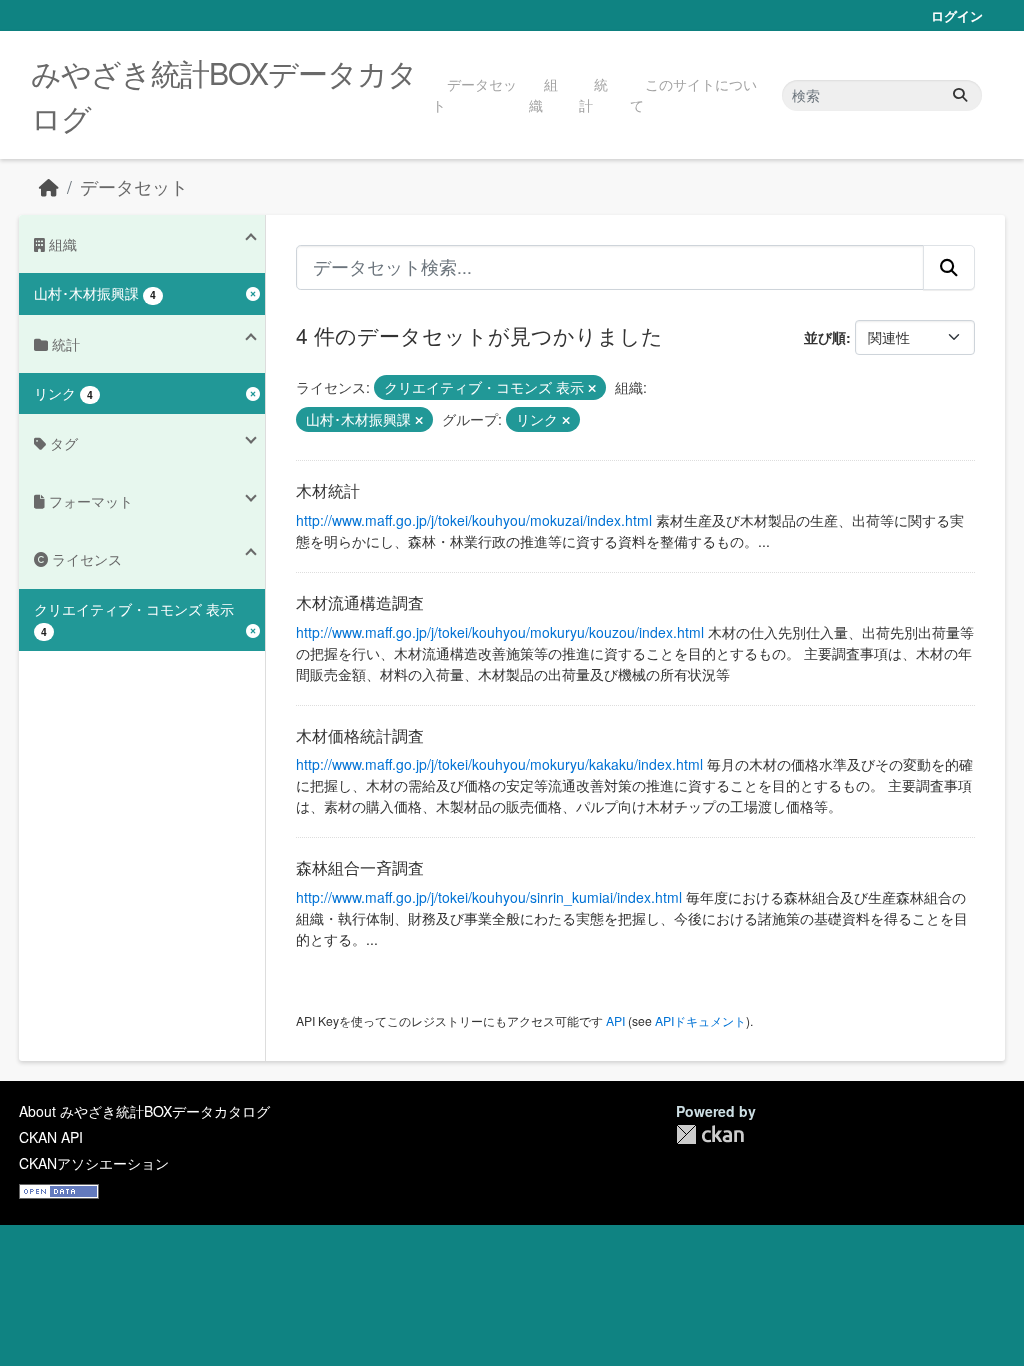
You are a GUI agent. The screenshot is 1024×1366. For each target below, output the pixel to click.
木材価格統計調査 (360, 735)
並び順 (825, 337)
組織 (543, 94)
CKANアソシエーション (94, 1163)
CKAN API (51, 1137)
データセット (474, 94)
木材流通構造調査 (360, 602)
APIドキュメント (700, 1020)
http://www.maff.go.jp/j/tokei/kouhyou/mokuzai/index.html (474, 520)
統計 (593, 94)
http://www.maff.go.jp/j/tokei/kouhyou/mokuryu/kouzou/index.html (500, 632)
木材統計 (328, 490)
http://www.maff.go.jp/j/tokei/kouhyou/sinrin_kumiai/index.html (489, 897)
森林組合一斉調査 (360, 867)
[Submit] (960, 95)
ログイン (957, 15)
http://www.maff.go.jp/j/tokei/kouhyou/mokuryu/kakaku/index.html (499, 764)
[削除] (592, 388)
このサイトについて (693, 94)
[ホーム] (49, 186)
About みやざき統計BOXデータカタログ (144, 1111)
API (615, 1020)
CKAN (710, 1134)
